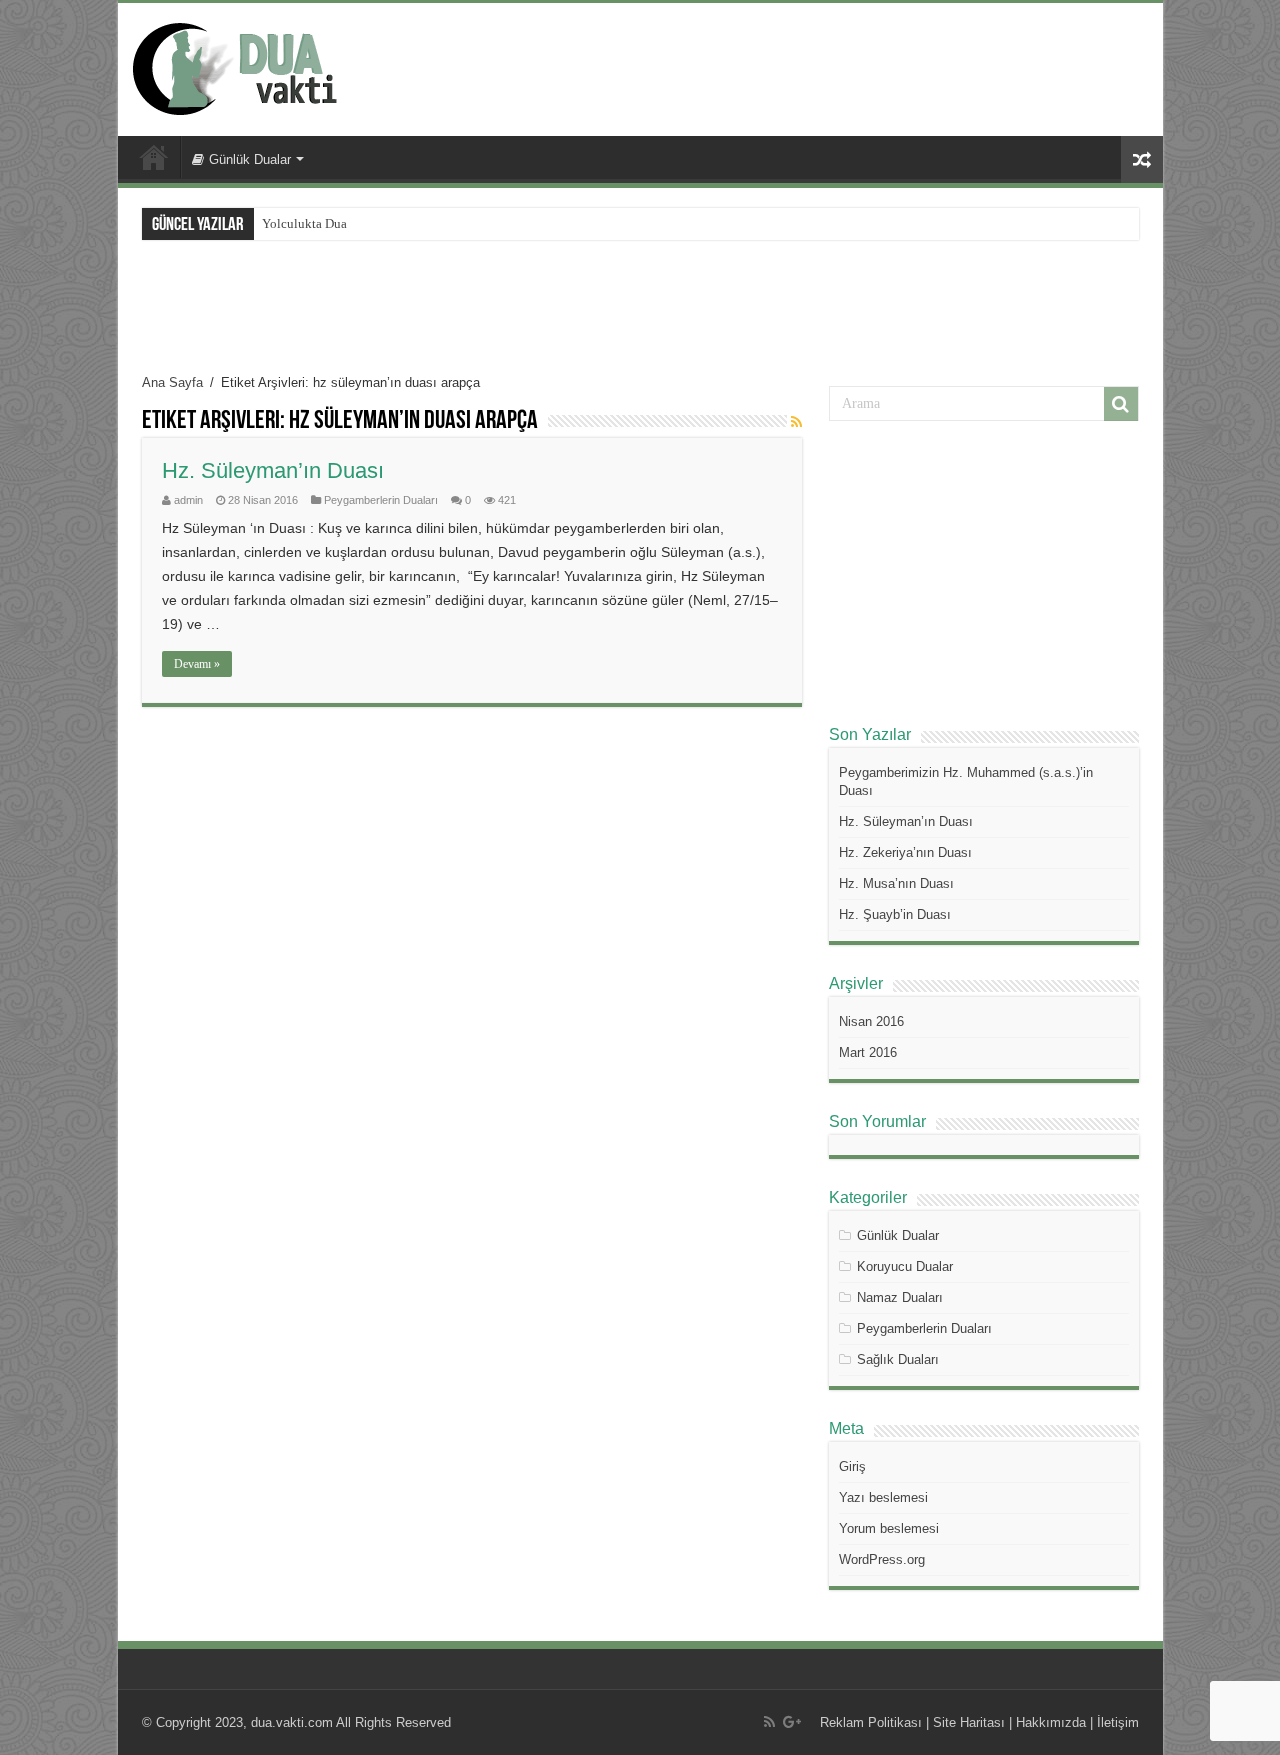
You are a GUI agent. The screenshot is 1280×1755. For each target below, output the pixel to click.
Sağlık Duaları (898, 1359)
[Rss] (769, 1722)
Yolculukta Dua (304, 223)
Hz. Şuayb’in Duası (895, 914)
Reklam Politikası (871, 1722)
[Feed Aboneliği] (796, 422)
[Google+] (792, 1722)
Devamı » (197, 664)
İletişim (1118, 1722)
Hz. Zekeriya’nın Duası (905, 852)
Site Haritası (969, 1722)
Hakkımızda (1051, 1722)
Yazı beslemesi (883, 1497)
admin (188, 500)
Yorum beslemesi (889, 1528)
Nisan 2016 (871, 1021)
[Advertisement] (784, 68)
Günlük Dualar (250, 159)
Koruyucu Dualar (905, 1266)
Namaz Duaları (900, 1297)
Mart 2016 (868, 1052)
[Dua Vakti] (255, 66)
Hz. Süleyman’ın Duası (273, 470)
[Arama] (1121, 404)
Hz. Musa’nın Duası (896, 883)
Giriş (852, 1466)
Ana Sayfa (154, 157)
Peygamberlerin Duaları (381, 500)
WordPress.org (882, 1559)
